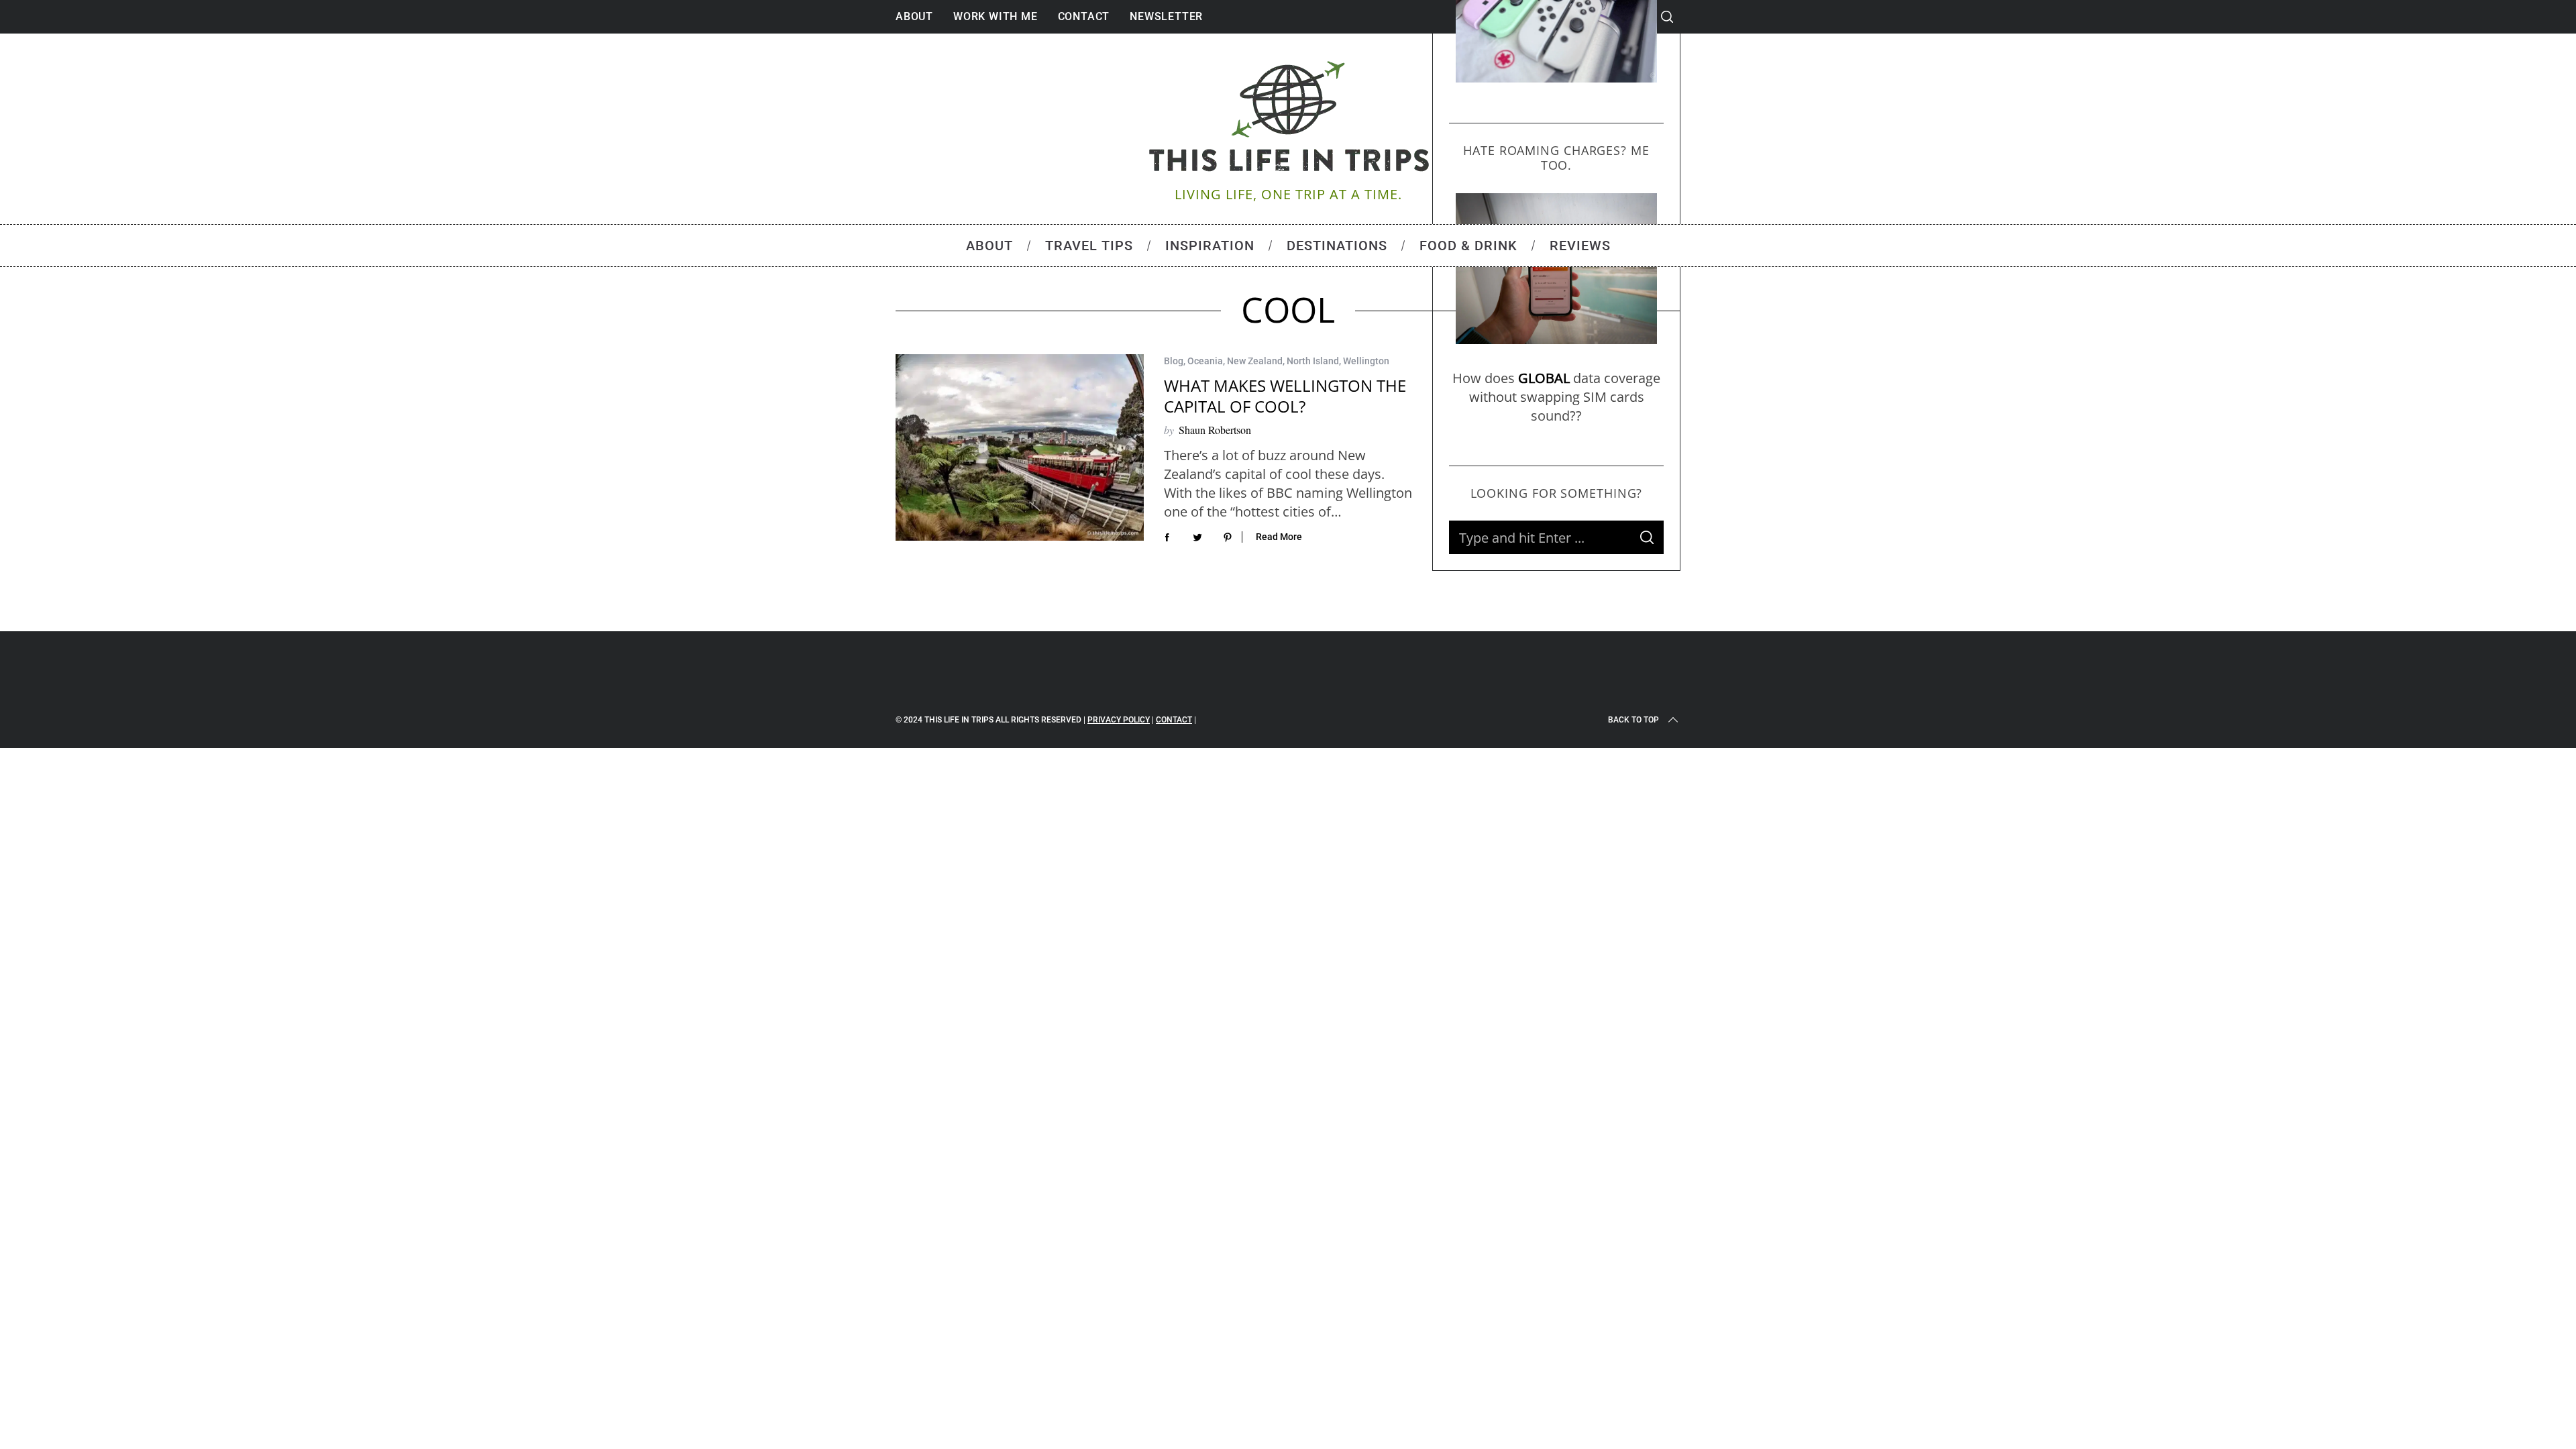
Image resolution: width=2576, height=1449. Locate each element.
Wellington (1366, 361)
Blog (1174, 361)
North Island (1313, 361)
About (914, 16)
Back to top (1633, 720)
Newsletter (1166, 16)
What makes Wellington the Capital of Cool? (1285, 396)
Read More (1279, 537)
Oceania (1205, 361)
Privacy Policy (1119, 720)
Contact (1084, 16)
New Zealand (1255, 361)
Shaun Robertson (1215, 430)
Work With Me (996, 16)
